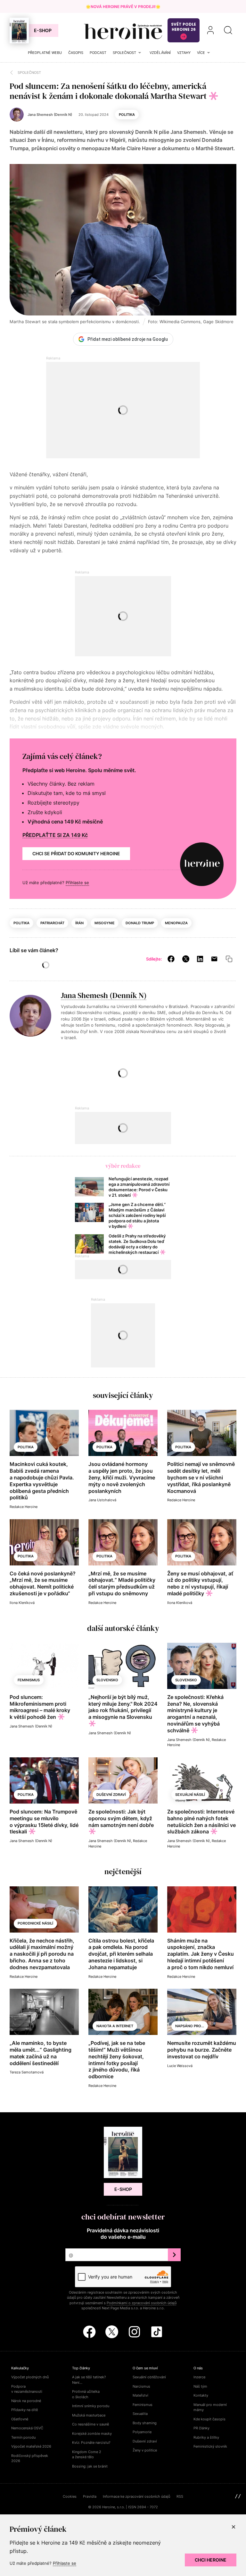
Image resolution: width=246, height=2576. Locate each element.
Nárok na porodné (26, 2401)
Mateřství (140, 2395)
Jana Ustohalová (102, 1500)
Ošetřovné (20, 2419)
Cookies (70, 2496)
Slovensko (107, 1680)
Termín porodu (23, 2437)
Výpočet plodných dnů (30, 2377)
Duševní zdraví (111, 1795)
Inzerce (199, 2377)
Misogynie (105, 923)
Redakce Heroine (24, 1507)
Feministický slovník (210, 2446)
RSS (180, 2496)
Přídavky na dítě (25, 2410)
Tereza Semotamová (27, 2072)
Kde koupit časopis (209, 2419)
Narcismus (141, 2386)
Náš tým (200, 2386)
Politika (127, 115)
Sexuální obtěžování (149, 2377)
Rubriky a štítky (206, 2437)
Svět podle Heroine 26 (184, 27)
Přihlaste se (77, 883)
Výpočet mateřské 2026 (31, 2446)
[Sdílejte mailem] (214, 959)
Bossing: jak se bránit (90, 2466)
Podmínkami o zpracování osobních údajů (142, 2303)
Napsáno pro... (190, 2026)
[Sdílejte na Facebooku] (171, 959)
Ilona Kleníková (22, 1603)
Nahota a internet (115, 2026)
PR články (201, 2428)
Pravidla (90, 2496)
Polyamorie (142, 2432)
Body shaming (145, 2423)
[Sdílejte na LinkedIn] (200, 959)
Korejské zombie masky (92, 2434)
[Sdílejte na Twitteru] (186, 959)
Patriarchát (52, 923)
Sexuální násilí (190, 1795)
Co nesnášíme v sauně (90, 2424)
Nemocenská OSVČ (27, 2428)
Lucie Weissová (180, 2066)
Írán (79, 923)
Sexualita (140, 2414)
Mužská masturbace (89, 2415)
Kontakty (201, 2395)
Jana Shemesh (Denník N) (104, 995)
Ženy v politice (145, 2450)
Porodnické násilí (35, 1923)
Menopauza (176, 923)
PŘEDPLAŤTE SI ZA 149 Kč (55, 835)
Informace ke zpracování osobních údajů (136, 2496)
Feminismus (29, 1680)
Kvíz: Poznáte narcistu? (91, 2442)
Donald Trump (140, 923)
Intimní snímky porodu (91, 2406)
